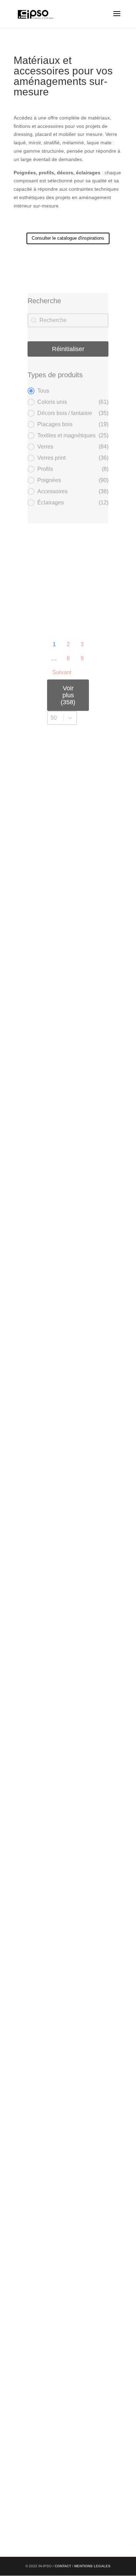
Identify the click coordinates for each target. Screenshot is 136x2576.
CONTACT (63, 2566)
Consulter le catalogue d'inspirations (68, 238)
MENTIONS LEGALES (92, 2566)
